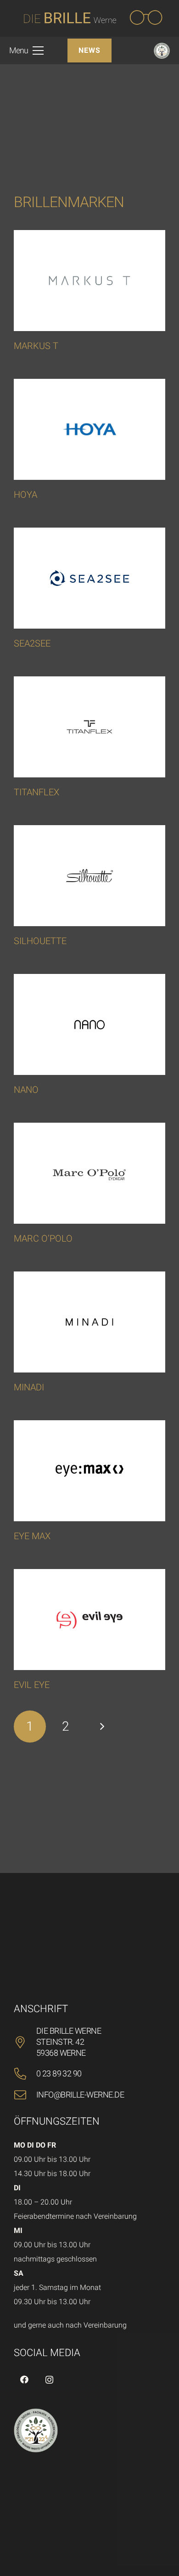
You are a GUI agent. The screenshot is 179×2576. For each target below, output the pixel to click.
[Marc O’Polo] (89, 1173)
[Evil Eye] (89, 1620)
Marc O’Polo (43, 1238)
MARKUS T (36, 346)
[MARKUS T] (89, 281)
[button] (26, 51)
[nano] (89, 1024)
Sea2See (32, 643)
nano (26, 1090)
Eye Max (32, 1536)
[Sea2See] (89, 578)
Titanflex (36, 792)
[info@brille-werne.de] (25, 2095)
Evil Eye (32, 1685)
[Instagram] (49, 2380)
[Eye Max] (89, 1471)
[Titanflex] (89, 727)
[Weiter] (101, 1727)
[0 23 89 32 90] (25, 2074)
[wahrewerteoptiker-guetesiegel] (162, 51)
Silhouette (40, 941)
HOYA (25, 495)
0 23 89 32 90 (59, 2073)
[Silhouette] (89, 876)
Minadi (29, 1387)
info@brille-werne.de (80, 2095)
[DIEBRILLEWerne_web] (91, 18)
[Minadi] (89, 1322)
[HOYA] (89, 429)
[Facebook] (24, 2380)
